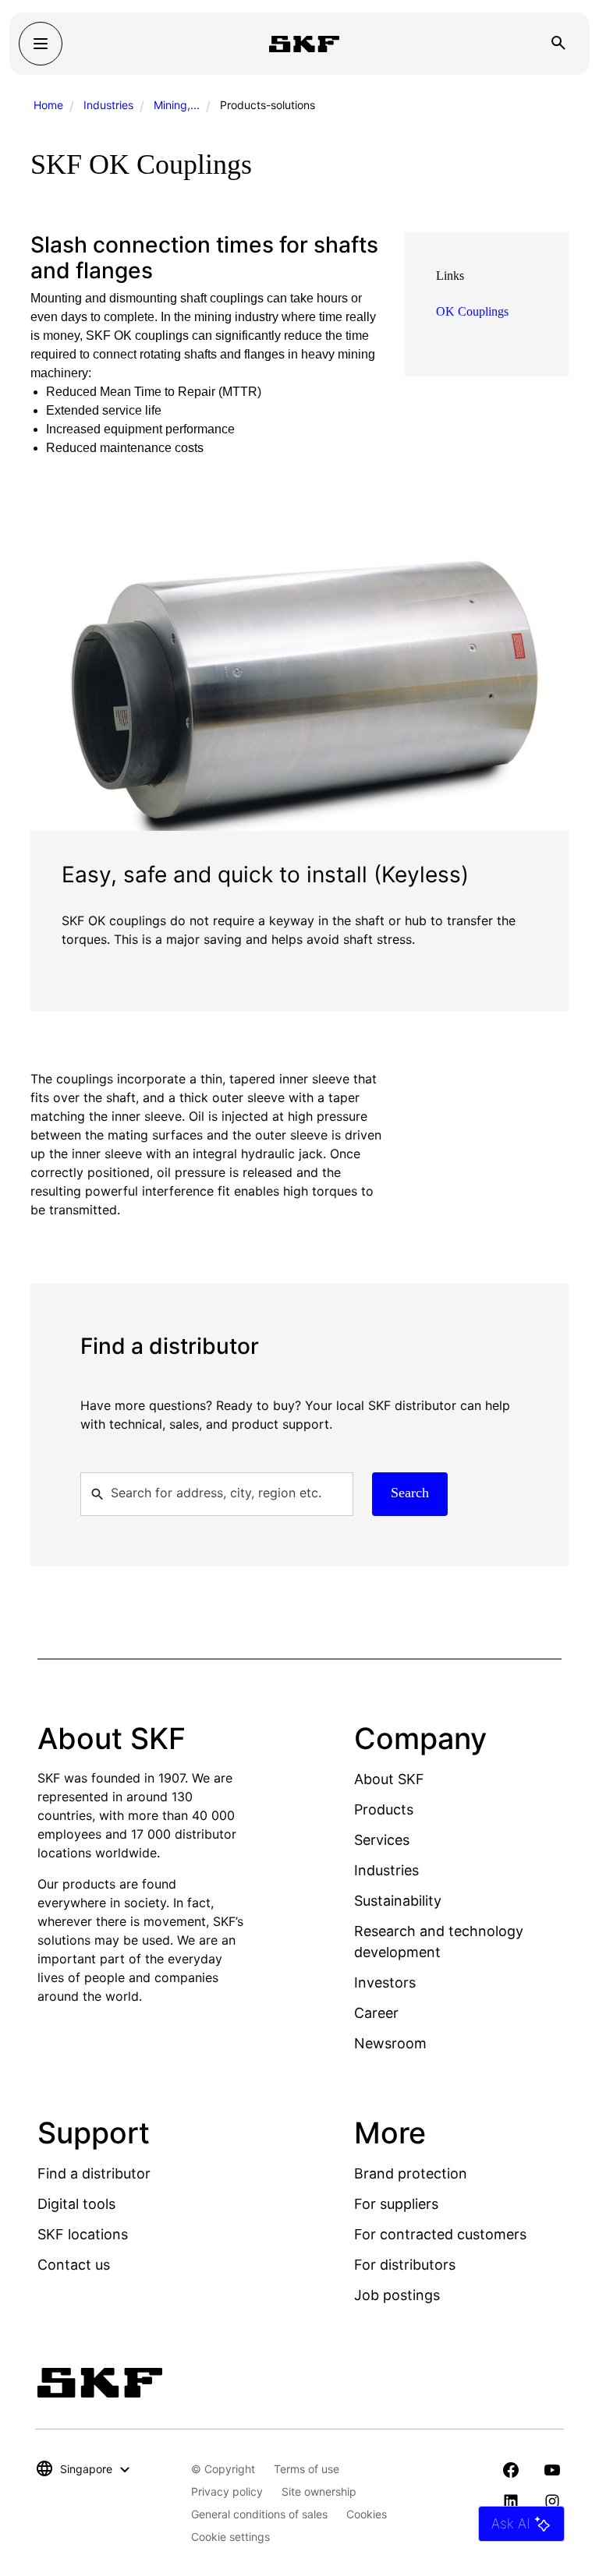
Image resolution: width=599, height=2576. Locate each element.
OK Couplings (472, 311)
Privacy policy (227, 2491)
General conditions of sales (259, 2514)
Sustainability (398, 1901)
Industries (108, 105)
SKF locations (83, 2234)
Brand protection (411, 2173)
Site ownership (319, 2491)
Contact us (74, 2265)
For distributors (405, 2265)
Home (48, 105)
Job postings (397, 2295)
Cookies (367, 2514)
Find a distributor (94, 2173)
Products (384, 1809)
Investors (385, 1982)
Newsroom (390, 2043)
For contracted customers (440, 2234)
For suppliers (396, 2204)
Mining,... (177, 105)
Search (410, 1493)
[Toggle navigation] (41, 44)
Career (376, 2013)
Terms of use (307, 2469)
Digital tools (76, 2204)
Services (382, 1840)
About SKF (389, 1779)
